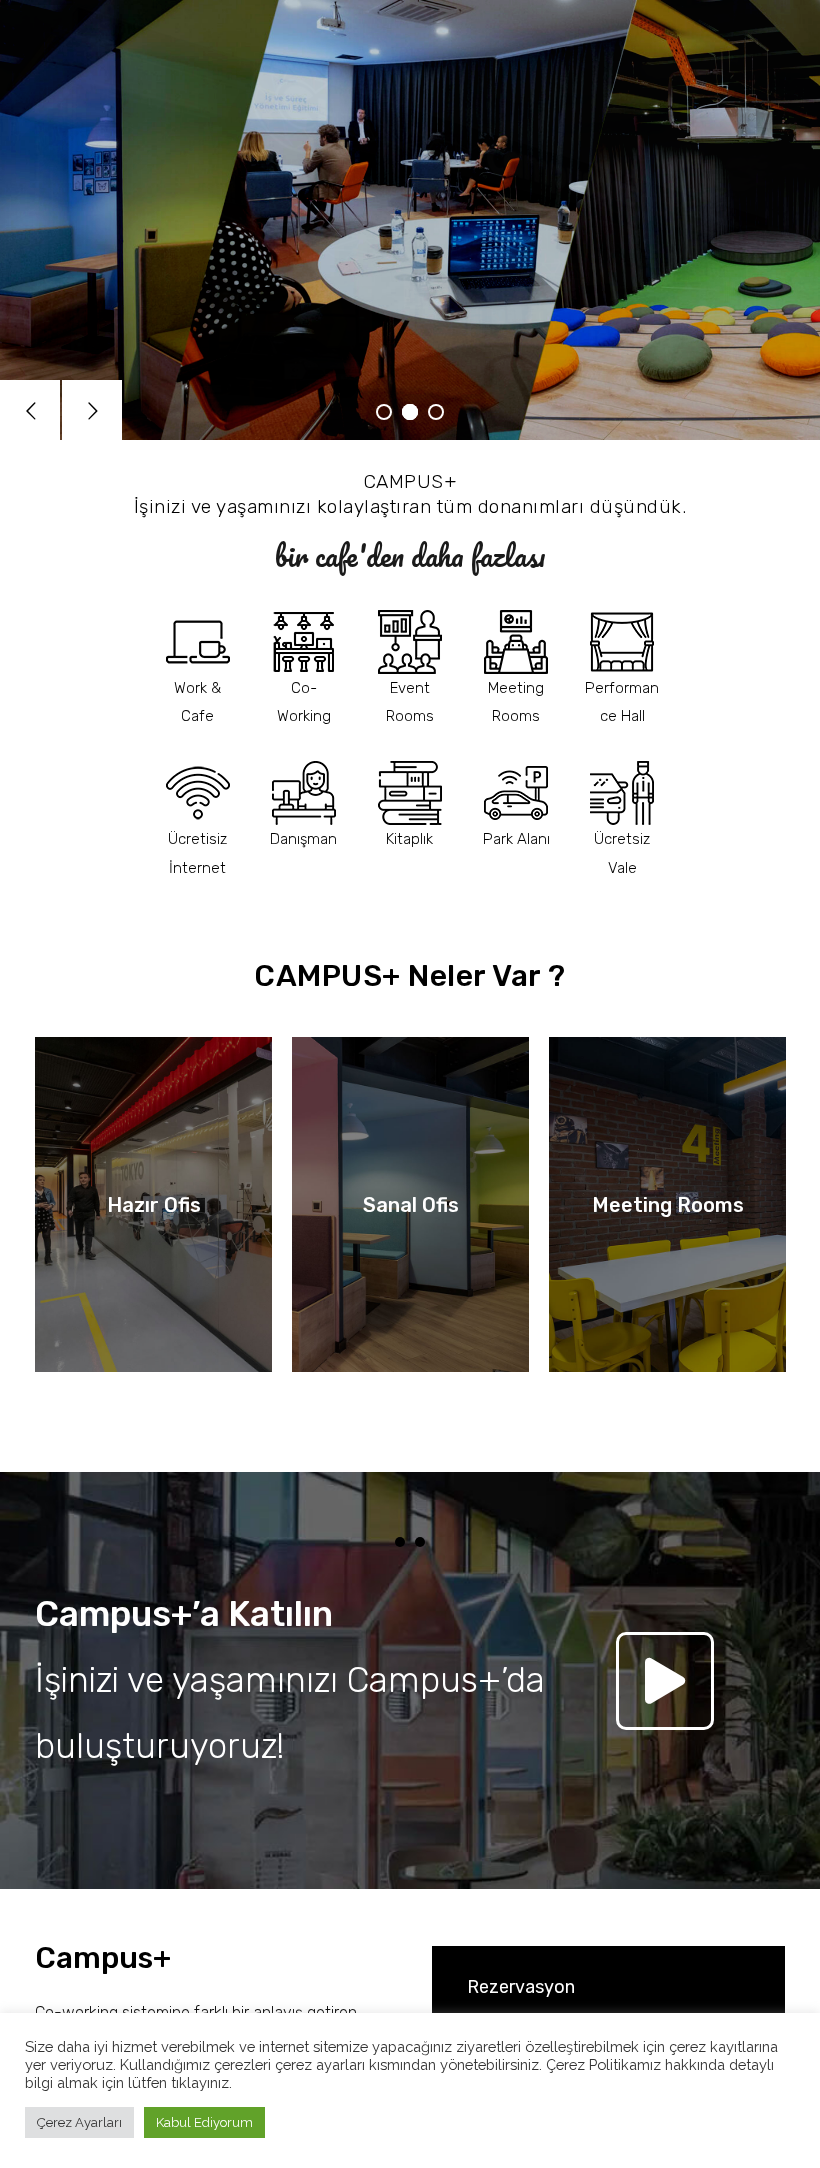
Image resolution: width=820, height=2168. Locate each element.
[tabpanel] (153, 1280)
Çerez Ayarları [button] (79, 2122)
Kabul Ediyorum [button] (204, 2122)
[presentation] (400, 1542)
